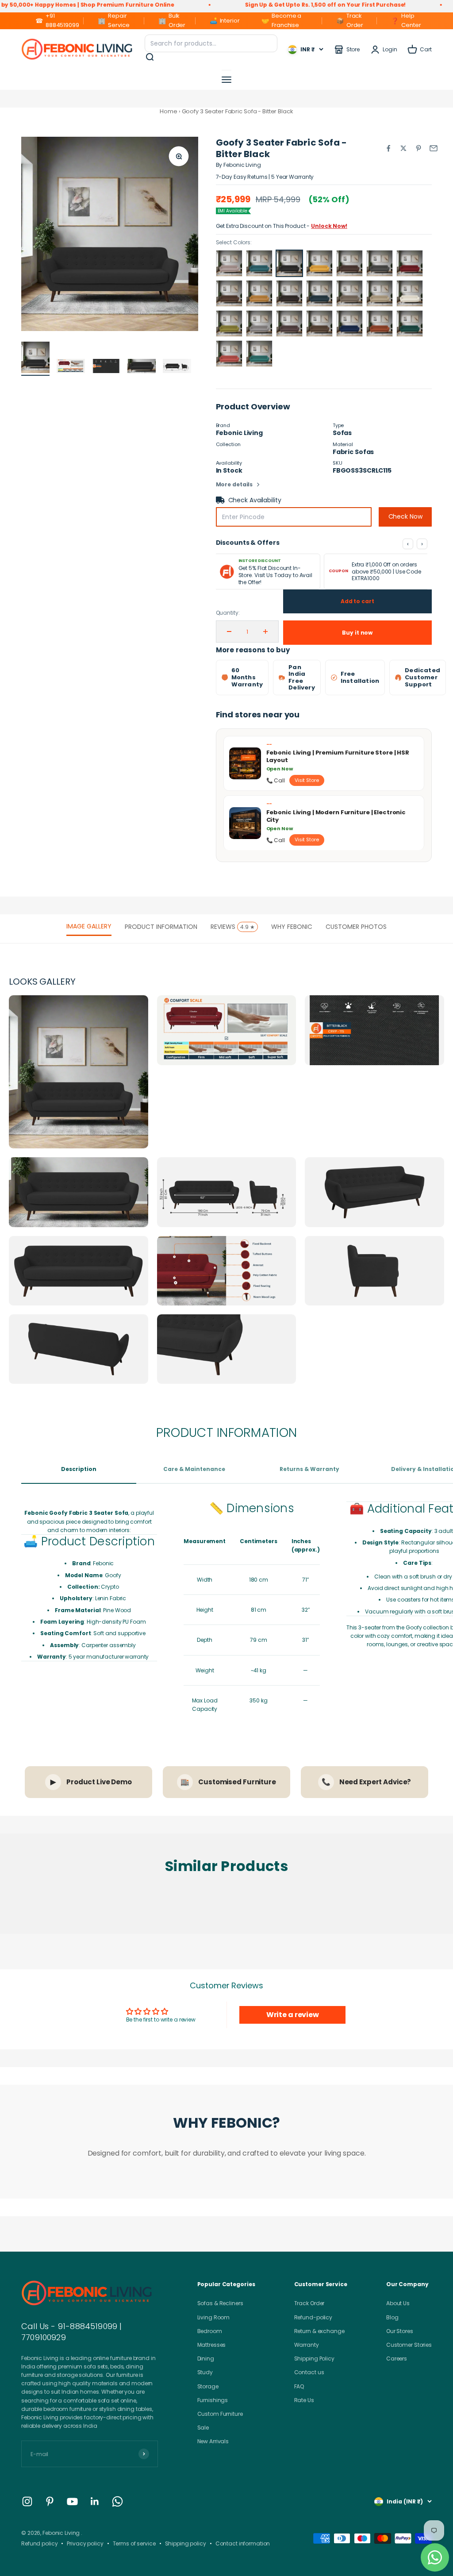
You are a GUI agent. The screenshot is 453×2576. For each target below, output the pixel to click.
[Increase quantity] (265, 631)
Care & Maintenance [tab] (194, 1469)
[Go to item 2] (71, 367)
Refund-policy (313, 2317)
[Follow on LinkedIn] (95, 2501)
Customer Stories (409, 2345)
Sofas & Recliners (220, 2303)
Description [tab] (79, 1469)
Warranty (307, 2345)
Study (205, 2372)
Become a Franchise (281, 20)
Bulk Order (172, 20)
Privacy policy (85, 2543)
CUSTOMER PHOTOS (356, 927)
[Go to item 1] (35, 359)
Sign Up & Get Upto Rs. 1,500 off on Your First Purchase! (248, 5)
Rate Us (304, 2400)
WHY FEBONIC (292, 927)
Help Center (406, 20)
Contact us (309, 2372)
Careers (397, 2358)
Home (169, 111)
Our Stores (400, 2331)
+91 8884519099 (57, 20)
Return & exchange (319, 2331)
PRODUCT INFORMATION (161, 927)
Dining (206, 2358)
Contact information (243, 2543)
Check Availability (255, 500)
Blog (392, 2317)
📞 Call (276, 780)
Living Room (214, 2317)
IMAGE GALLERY (89, 926)
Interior (224, 21)
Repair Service (113, 20)
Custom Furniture (220, 2414)
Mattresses (212, 2345)
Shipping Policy (314, 2358)
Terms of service (134, 2543)
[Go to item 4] (142, 367)
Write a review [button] (293, 2015)
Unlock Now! (329, 226)
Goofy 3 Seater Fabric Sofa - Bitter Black (238, 111)
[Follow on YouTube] (72, 2501)
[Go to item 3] (106, 367)
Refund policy (39, 2543)
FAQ (299, 2386)
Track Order (350, 20)
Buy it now (357, 633)
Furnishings (213, 2400)
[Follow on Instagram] (27, 2501)
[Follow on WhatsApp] (117, 2501)
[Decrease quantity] (229, 631)
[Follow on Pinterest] (50, 2501)
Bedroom (210, 2331)
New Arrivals (213, 2441)
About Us (398, 2303)
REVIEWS (233, 927)
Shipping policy (186, 2543)
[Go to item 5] (177, 367)
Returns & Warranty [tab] (309, 1469)
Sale (203, 2428)
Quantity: (228, 613)
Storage (208, 2386)
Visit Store (307, 780)
